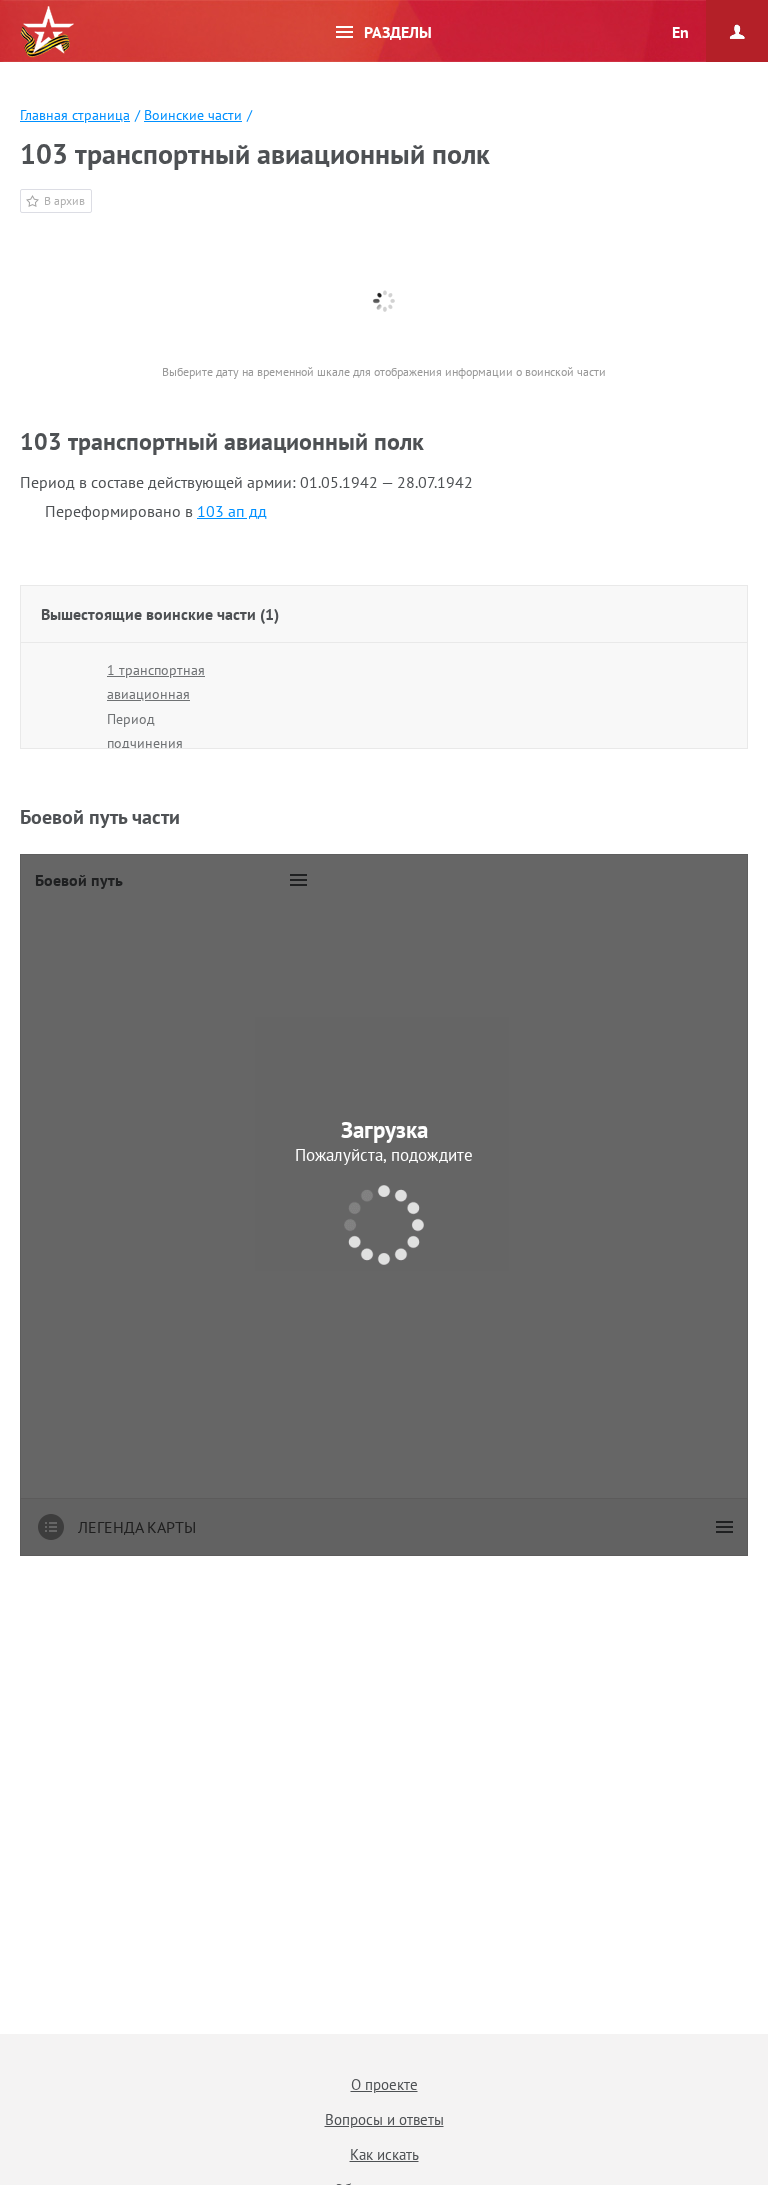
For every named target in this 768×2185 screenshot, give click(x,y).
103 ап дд (232, 511)
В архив (64, 200)
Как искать (384, 2154)
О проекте (384, 2084)
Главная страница (75, 115)
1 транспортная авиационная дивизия (156, 694)
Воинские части (193, 115)
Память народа (47, 32)
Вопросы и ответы (384, 2119)
